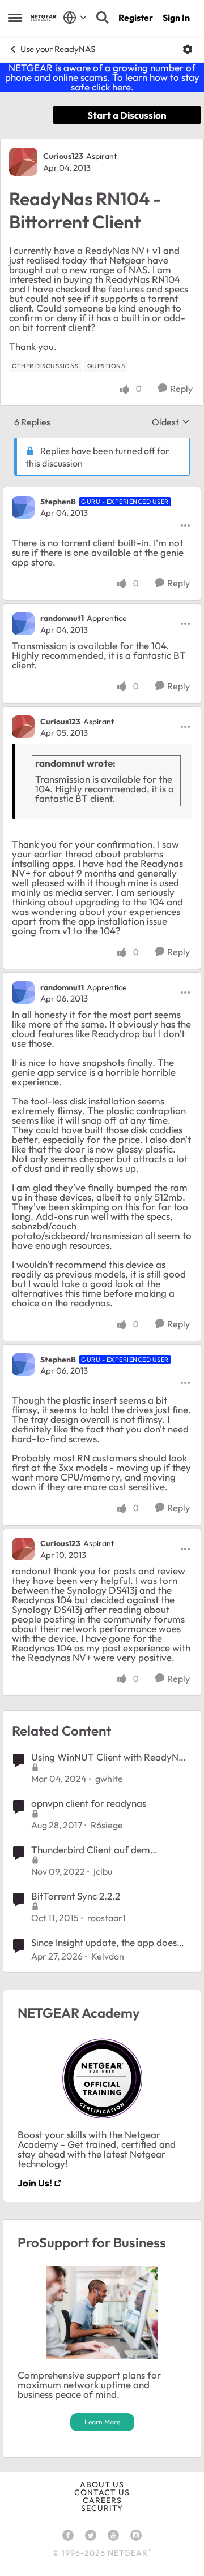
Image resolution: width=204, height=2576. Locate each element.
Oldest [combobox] (171, 422)
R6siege (107, 1825)
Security (102, 2508)
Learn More (102, 2422)
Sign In (176, 18)
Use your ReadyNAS (58, 49)
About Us (102, 2484)
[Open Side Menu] (15, 18)
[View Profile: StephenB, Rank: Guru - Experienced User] (23, 507)
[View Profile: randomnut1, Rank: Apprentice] (23, 624)
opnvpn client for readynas (89, 1803)
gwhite (109, 1779)
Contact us (102, 2492)
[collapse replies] (102, 493)
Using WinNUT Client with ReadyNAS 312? (111, 1757)
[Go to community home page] (44, 18)
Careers (102, 2500)
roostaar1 (107, 1918)
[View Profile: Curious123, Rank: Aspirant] (23, 162)
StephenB (58, 502)
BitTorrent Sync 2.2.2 (76, 1896)
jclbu (103, 1871)
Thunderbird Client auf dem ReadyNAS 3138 (91, 1850)
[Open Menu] (188, 49)
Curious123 (63, 156)
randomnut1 (62, 618)
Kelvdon (108, 1956)
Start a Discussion (127, 115)
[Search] (103, 18)
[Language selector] (75, 18)
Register (136, 18)
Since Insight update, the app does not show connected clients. (104, 1943)
